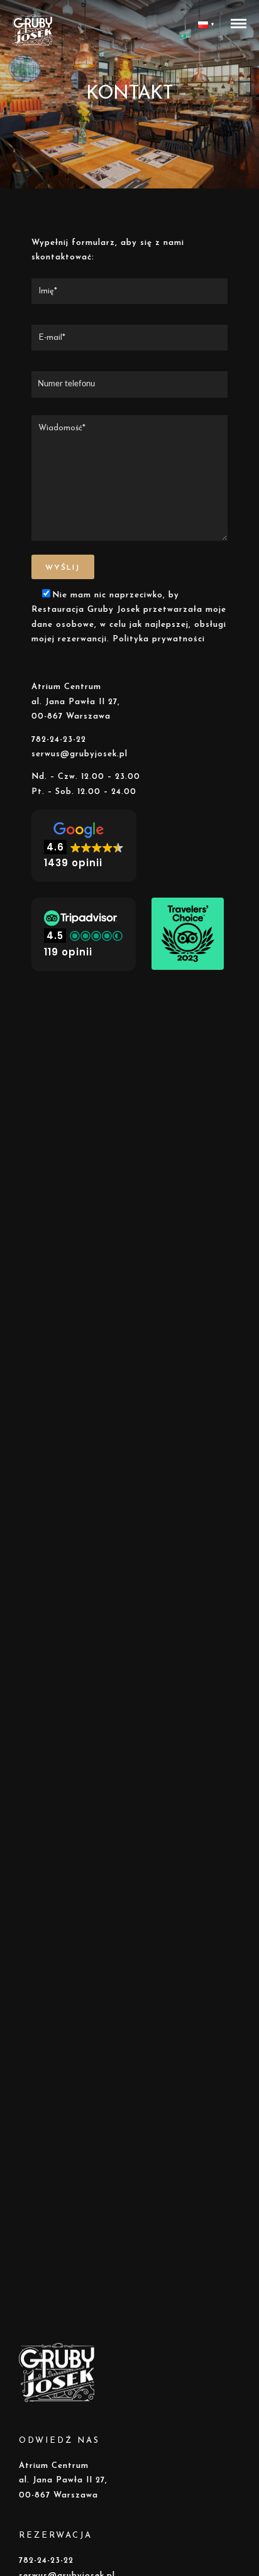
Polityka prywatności (159, 639)
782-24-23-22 (59, 740)
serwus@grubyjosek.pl (80, 754)
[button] (84, 846)
